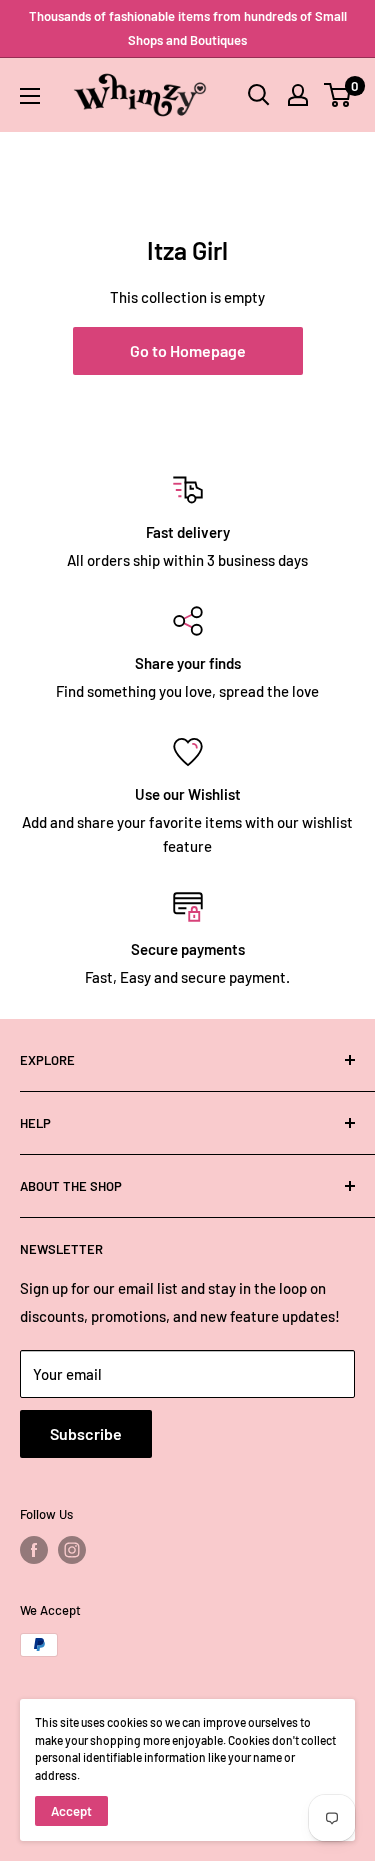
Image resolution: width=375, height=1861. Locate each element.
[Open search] (259, 95)
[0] (338, 95)
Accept (71, 1811)
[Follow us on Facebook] (34, 1550)
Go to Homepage (188, 350)
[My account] (298, 95)
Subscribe (86, 1433)
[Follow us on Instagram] (72, 1550)
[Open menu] (30, 96)
